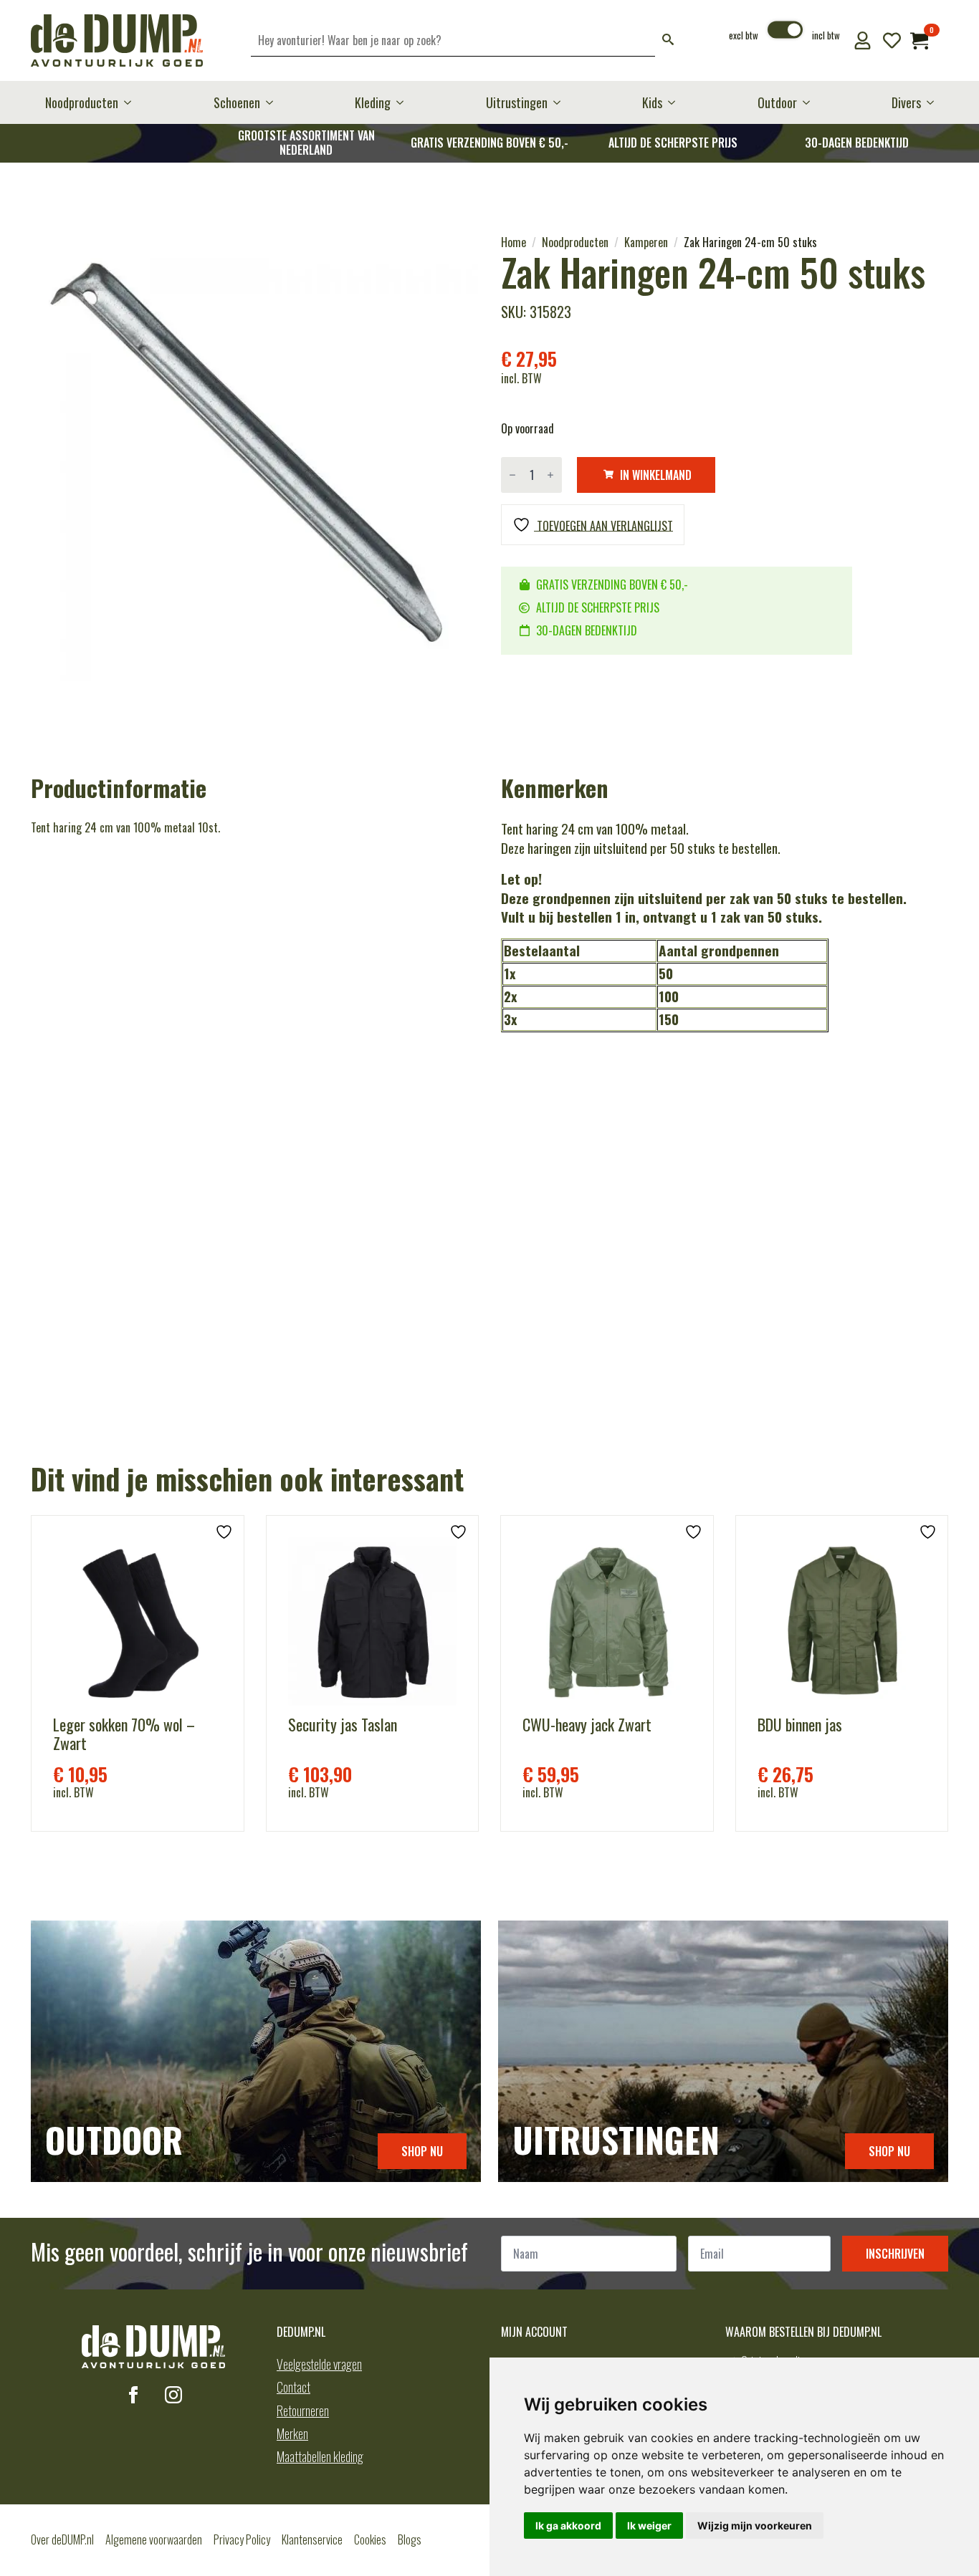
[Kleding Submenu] (404, 102)
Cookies (370, 2539)
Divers (906, 102)
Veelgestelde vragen (319, 2364)
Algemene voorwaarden (154, 2539)
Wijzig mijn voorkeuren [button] (755, 2525)
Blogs (410, 2539)
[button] (668, 40)
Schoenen (237, 102)
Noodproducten (82, 102)
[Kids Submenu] (676, 102)
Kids (652, 102)
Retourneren (303, 2411)
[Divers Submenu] (935, 102)
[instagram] (173, 2395)
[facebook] (133, 2395)
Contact (293, 2387)
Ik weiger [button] (649, 2525)
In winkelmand (656, 475)
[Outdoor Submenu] (811, 102)
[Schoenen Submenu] (274, 102)
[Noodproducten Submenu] (132, 102)
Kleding (373, 102)
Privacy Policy (242, 2539)
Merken (292, 2433)
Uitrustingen (517, 102)
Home (514, 242)
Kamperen (646, 242)
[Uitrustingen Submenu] (561, 102)
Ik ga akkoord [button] (568, 2525)
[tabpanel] (254, 458)
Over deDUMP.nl (62, 2539)
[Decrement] (512, 475)
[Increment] (550, 475)
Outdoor (777, 102)
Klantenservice (312, 2539)
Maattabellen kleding (320, 2456)
